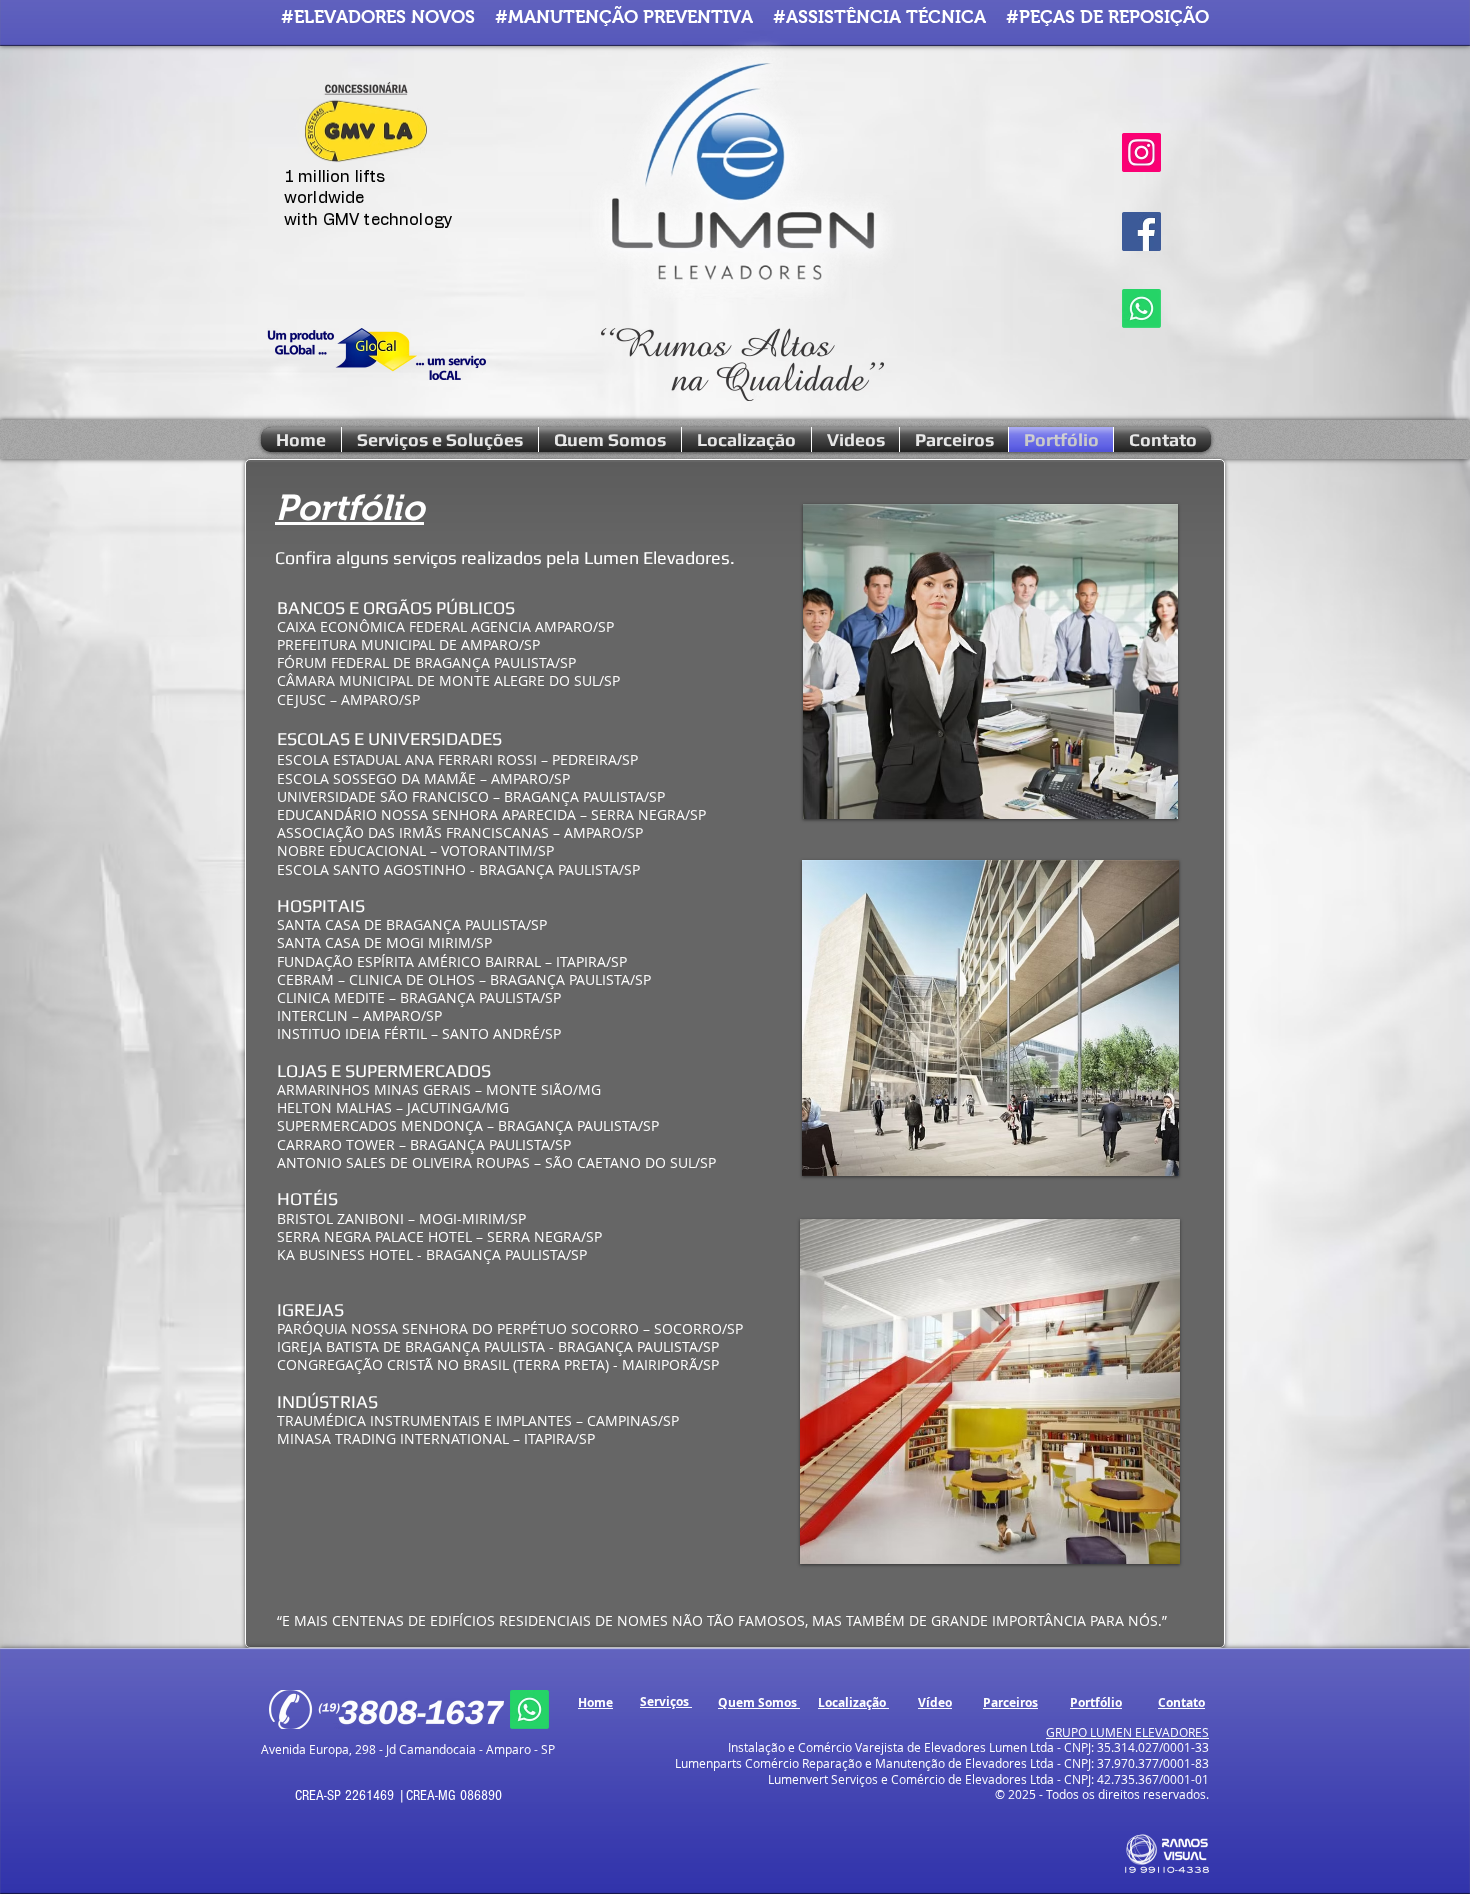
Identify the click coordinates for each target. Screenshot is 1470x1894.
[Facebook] (1141, 231)
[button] (990, 1391)
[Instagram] (1141, 152)
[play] (1138, 1546)
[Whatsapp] (1141, 308)
